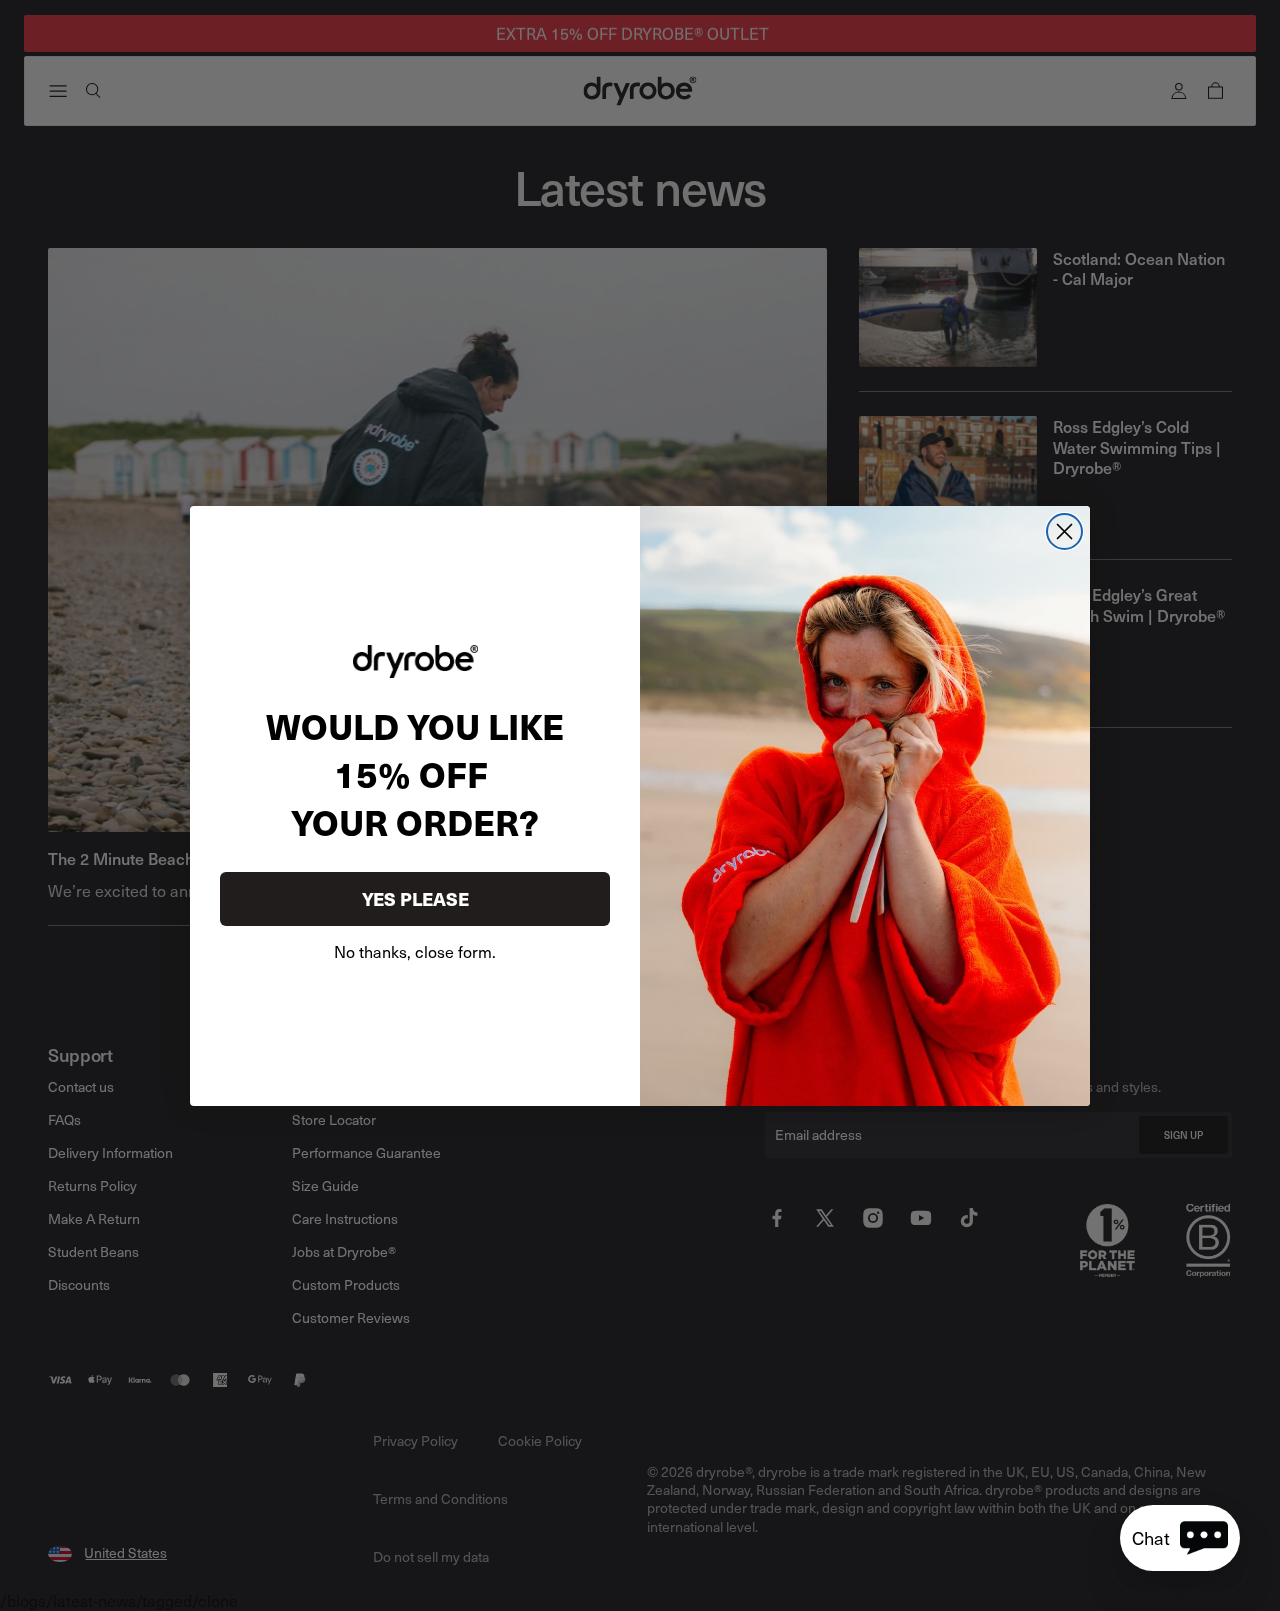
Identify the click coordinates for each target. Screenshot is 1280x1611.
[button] (1180, 1538)
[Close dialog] (1064, 531)
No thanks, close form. (415, 951)
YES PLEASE (415, 898)
